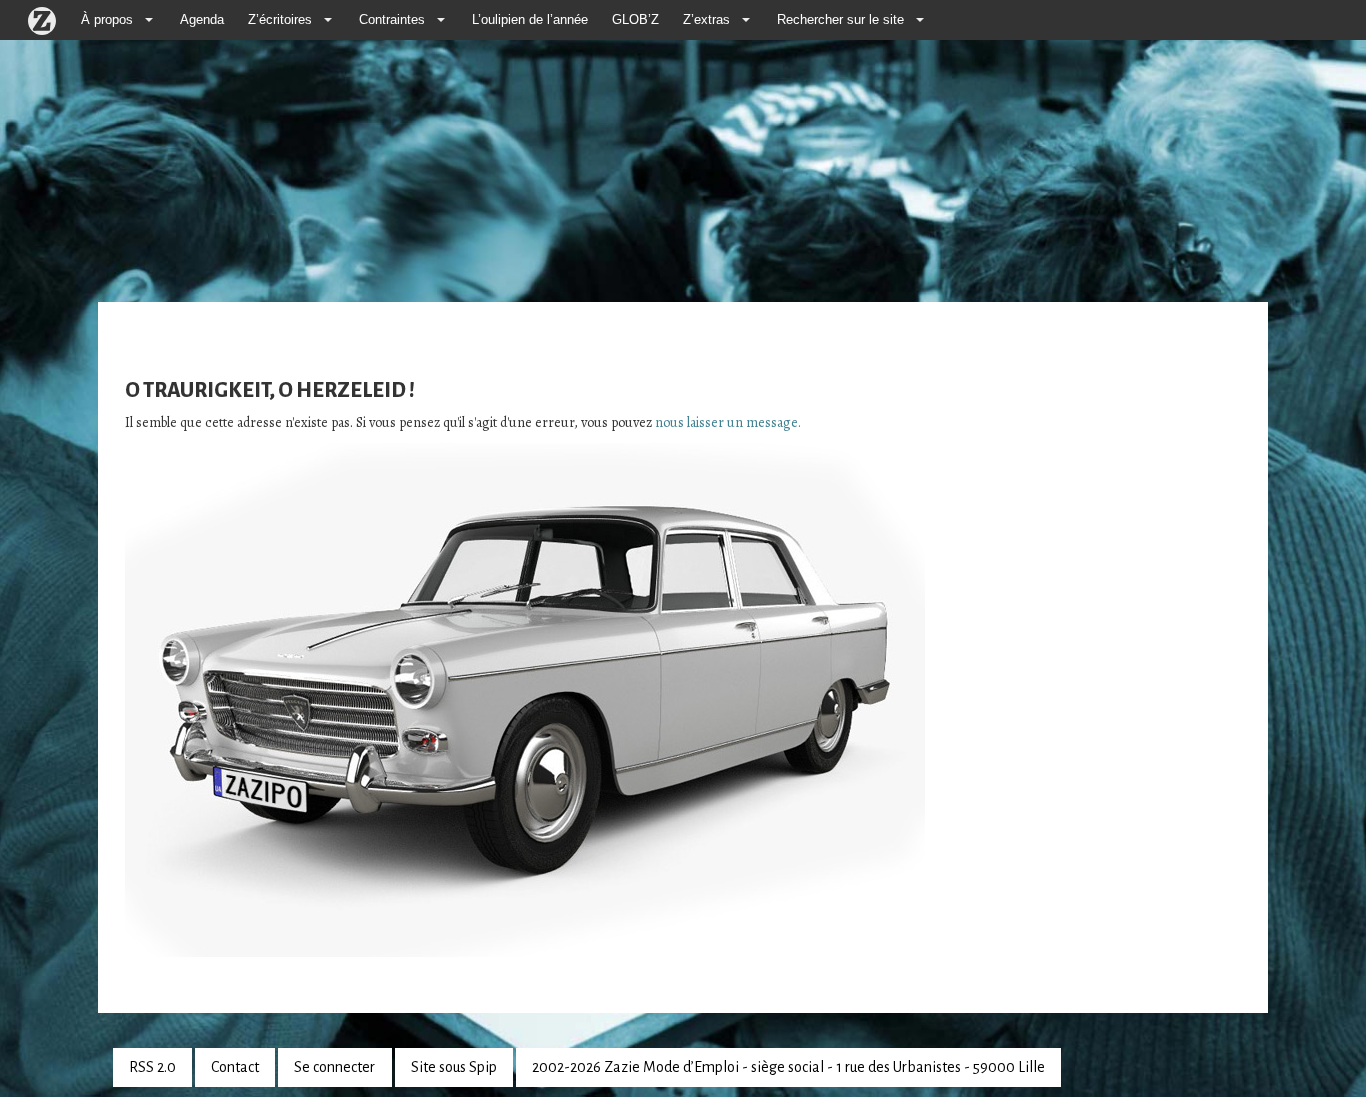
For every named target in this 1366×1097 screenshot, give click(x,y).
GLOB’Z (635, 20)
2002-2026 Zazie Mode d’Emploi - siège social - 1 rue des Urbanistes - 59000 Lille (788, 1067)
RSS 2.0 (152, 1067)
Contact (235, 1067)
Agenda (202, 20)
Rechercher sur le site (840, 20)
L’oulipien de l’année (530, 20)
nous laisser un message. (728, 422)
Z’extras (706, 20)
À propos (107, 20)
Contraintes (392, 20)
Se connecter (334, 1067)
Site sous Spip (454, 1067)
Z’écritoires (280, 20)
